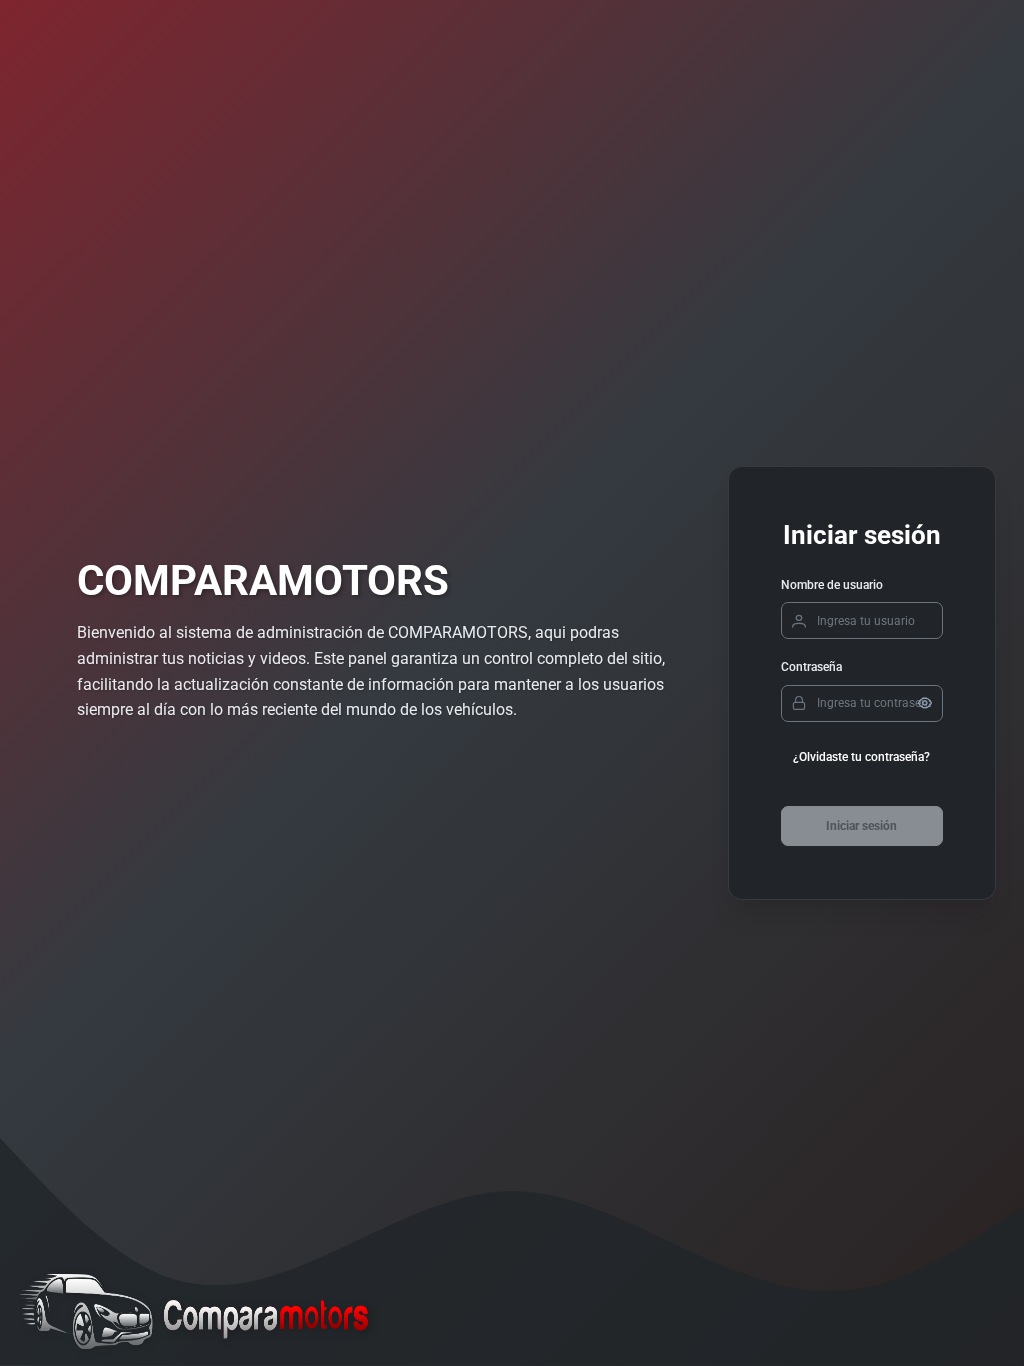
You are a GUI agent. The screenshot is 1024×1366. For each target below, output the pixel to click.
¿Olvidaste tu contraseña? (861, 757)
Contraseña (811, 667)
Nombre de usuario (832, 585)
